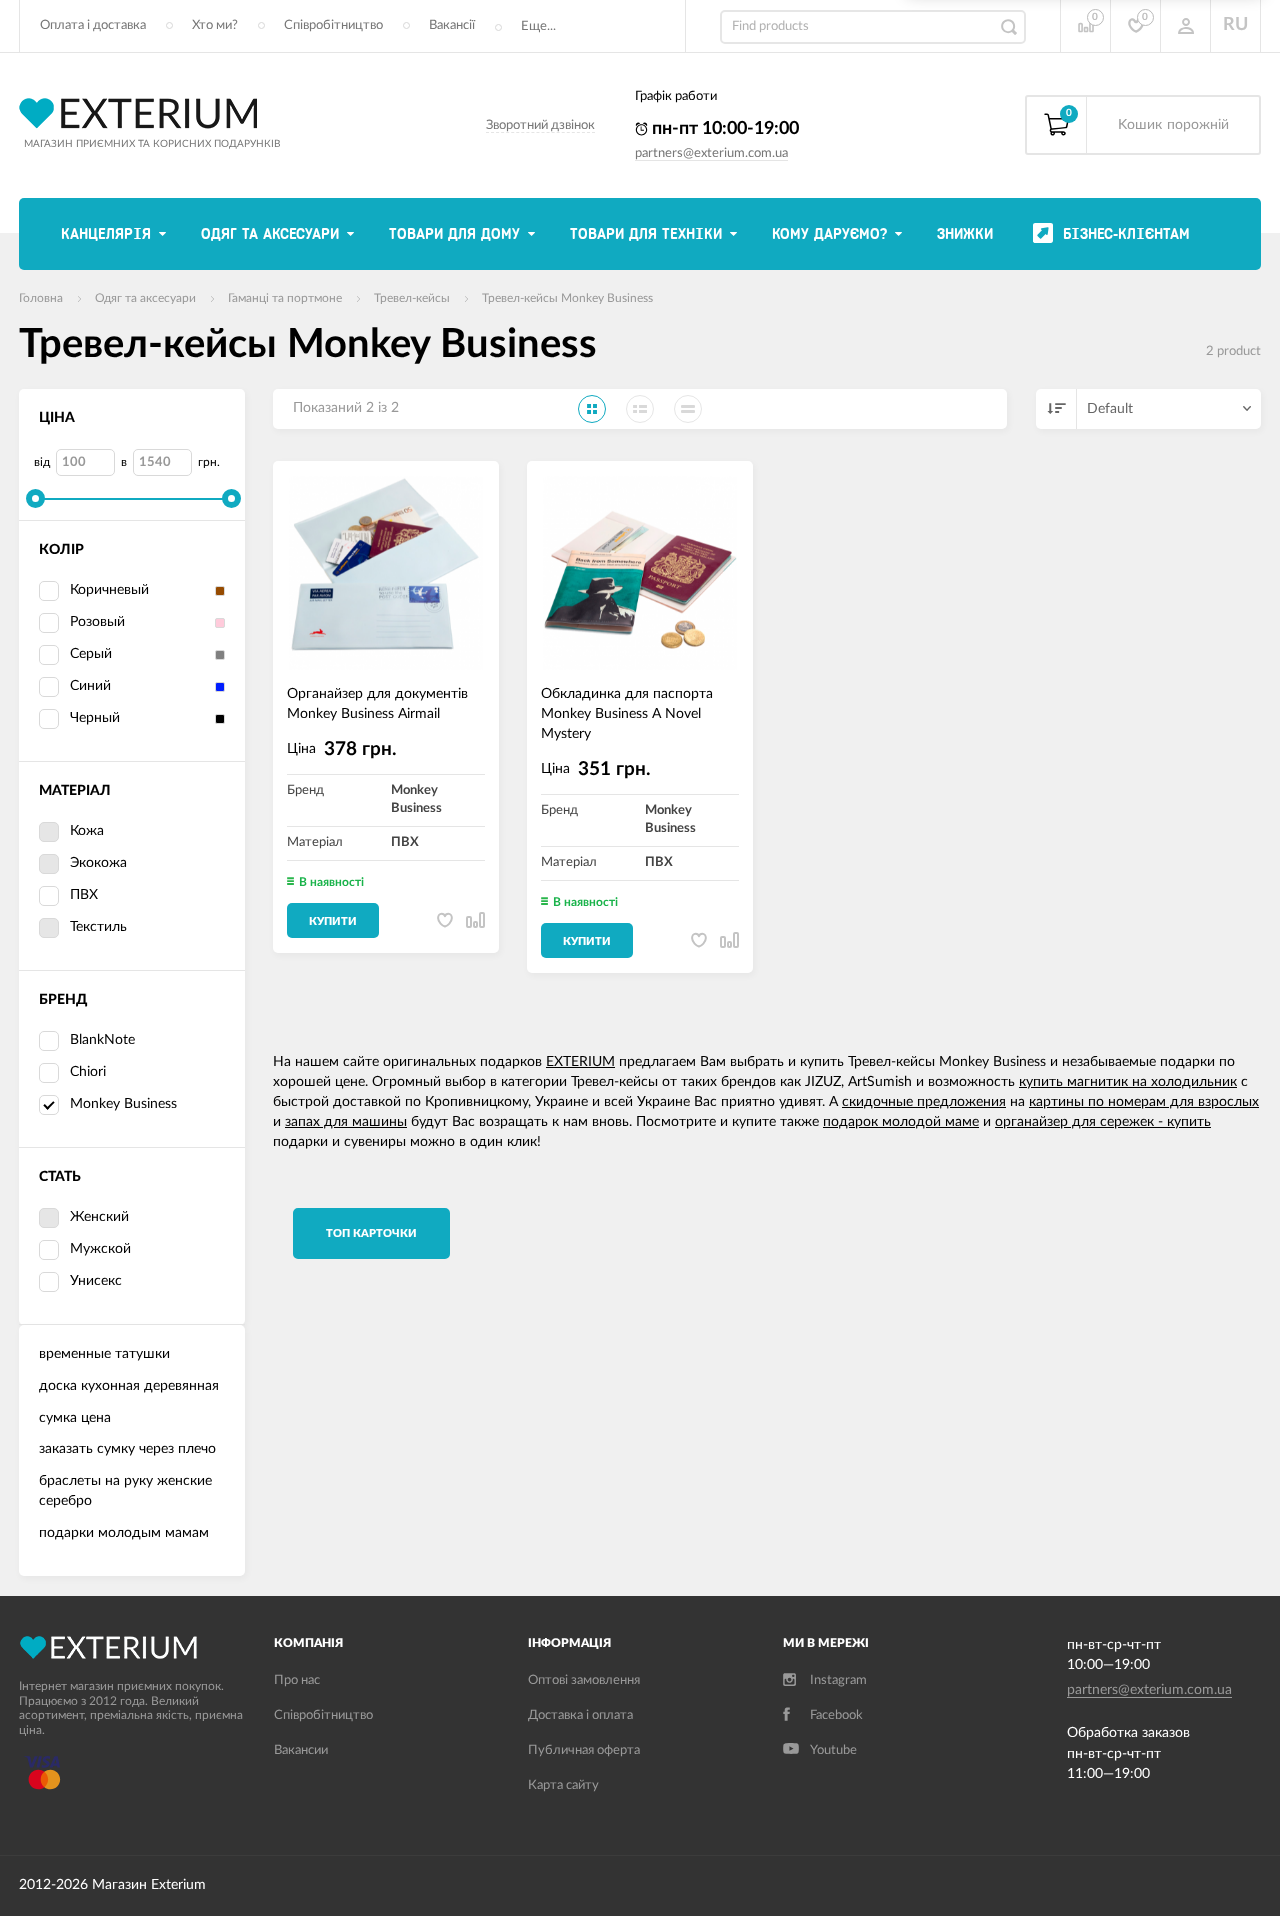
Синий (90, 686)
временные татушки (104, 1354)
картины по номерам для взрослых (1144, 1102)
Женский (99, 1217)
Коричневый (109, 590)
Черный (95, 718)
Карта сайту (563, 1785)
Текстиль (98, 927)
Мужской (100, 1249)
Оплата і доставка (93, 25)
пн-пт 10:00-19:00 (723, 129)
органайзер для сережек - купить (1103, 1122)
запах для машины (346, 1122)
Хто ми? (215, 25)
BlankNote (102, 1040)
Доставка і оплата (580, 1715)
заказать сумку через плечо (127, 1449)
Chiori (88, 1072)
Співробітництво (333, 25)
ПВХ (84, 895)
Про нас (297, 1680)
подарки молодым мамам (124, 1533)
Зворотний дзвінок (540, 125)
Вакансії (452, 25)
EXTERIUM (580, 1062)
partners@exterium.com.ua (711, 153)
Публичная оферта (584, 1750)
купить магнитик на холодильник (1128, 1082)
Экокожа (98, 863)
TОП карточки (371, 1233)
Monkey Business (123, 1104)
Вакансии (301, 1750)
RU (1235, 25)
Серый (91, 654)
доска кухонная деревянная (129, 1386)
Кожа (87, 831)
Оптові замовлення (584, 1680)
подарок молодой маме (901, 1122)
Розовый (97, 622)
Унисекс (96, 1281)
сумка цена (75, 1418)
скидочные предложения (924, 1102)
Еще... (538, 26)
